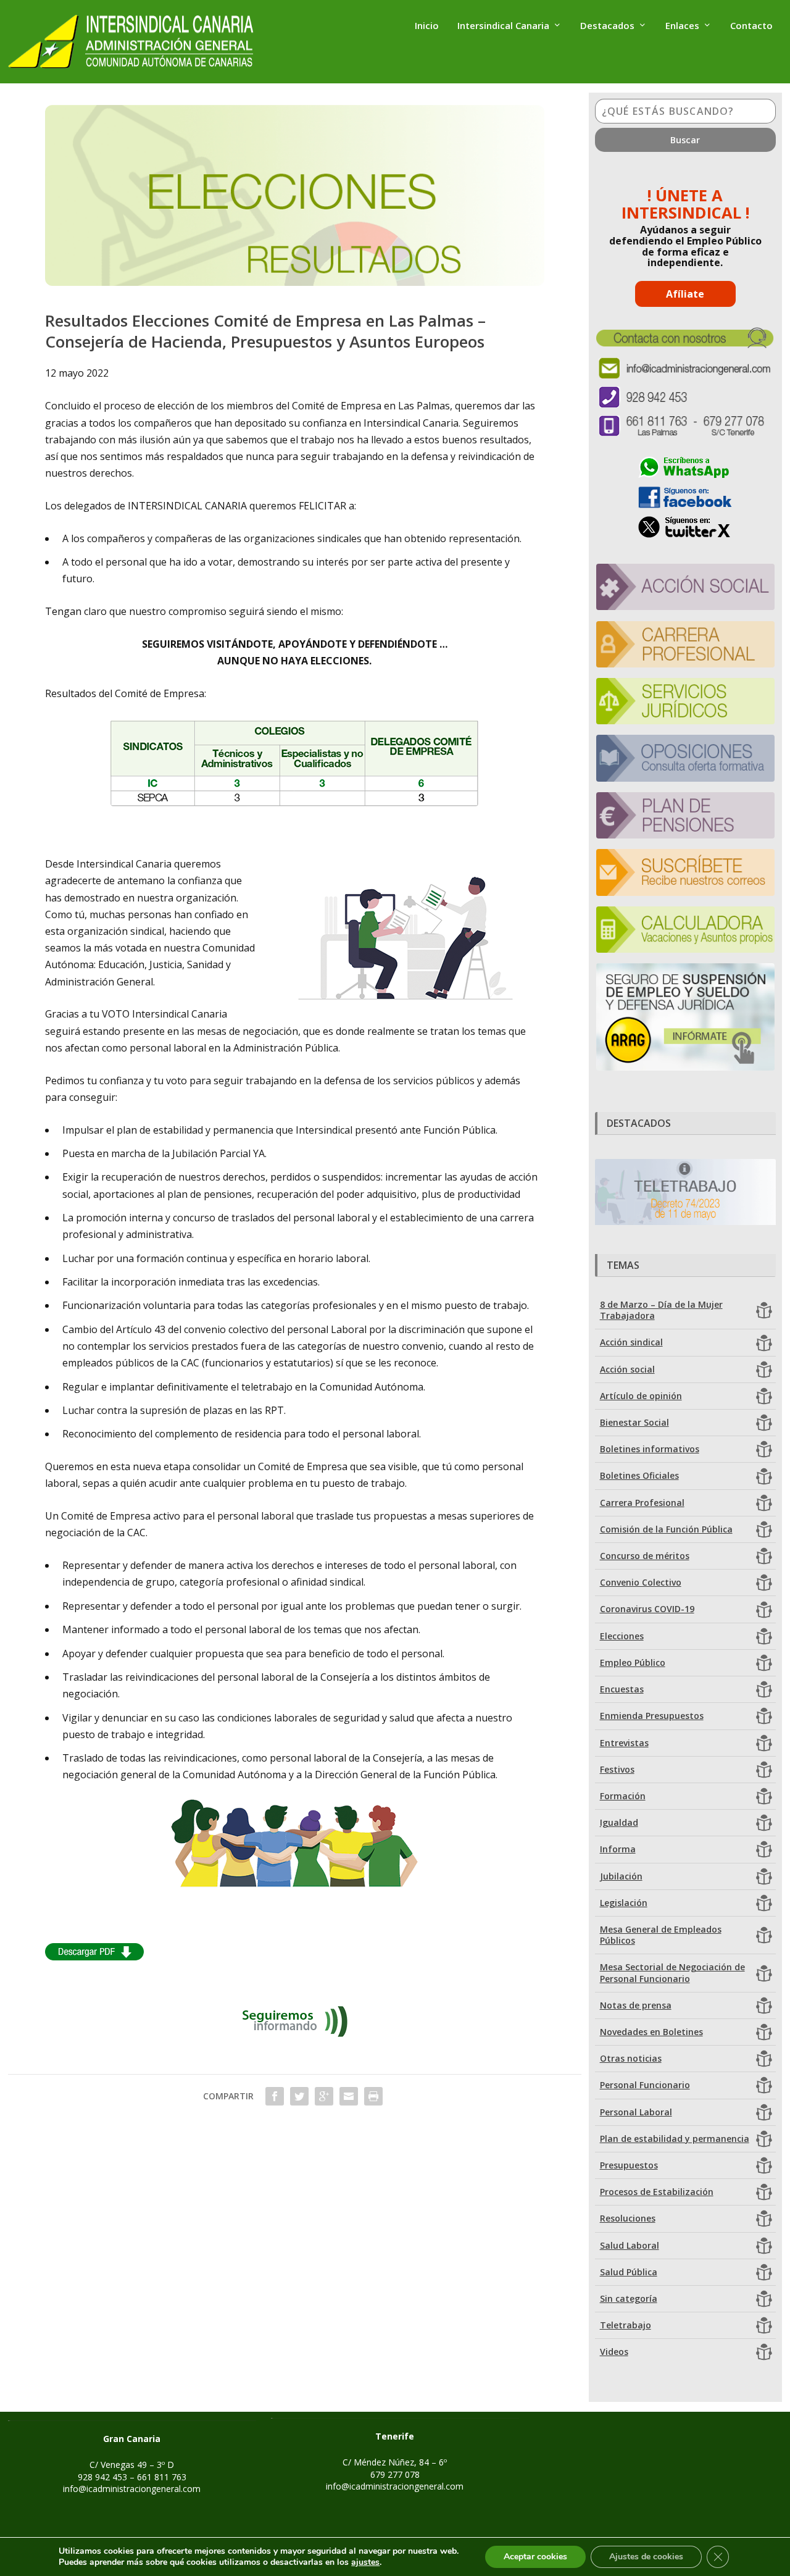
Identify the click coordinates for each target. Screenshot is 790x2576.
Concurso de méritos (645, 1556)
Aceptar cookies (535, 2557)
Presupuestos (629, 2165)
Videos (614, 2352)
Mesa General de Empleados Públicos (661, 1935)
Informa (618, 1849)
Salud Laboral (630, 2245)
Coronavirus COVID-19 (647, 1609)
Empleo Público (633, 1662)
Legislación (624, 1903)
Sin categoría (629, 2298)
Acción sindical (631, 1342)
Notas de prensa (636, 2005)
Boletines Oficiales (639, 1475)
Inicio (427, 26)
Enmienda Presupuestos (652, 1716)
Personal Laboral (636, 2112)
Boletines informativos (650, 1449)
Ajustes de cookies (646, 2557)
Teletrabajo (626, 2325)
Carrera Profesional (642, 1503)
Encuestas (622, 1689)
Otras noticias (631, 2058)
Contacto (751, 26)
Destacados (607, 26)
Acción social (627, 1369)
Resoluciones (628, 2218)
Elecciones (622, 1636)
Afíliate (685, 294)
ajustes (365, 2562)
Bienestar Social (634, 1422)
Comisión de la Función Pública (666, 1529)
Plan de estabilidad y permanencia (675, 2139)
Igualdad (619, 1822)
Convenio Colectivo (641, 1582)
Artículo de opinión (641, 1396)
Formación (623, 1796)
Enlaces (682, 26)
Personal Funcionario (645, 2085)
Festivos (617, 1769)
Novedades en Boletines (651, 2032)
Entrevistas (624, 1743)
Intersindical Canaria (503, 26)
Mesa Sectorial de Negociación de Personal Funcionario (672, 1972)
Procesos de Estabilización (657, 2192)
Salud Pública (629, 2272)
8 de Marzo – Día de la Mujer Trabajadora (661, 1310)
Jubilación (621, 1876)
